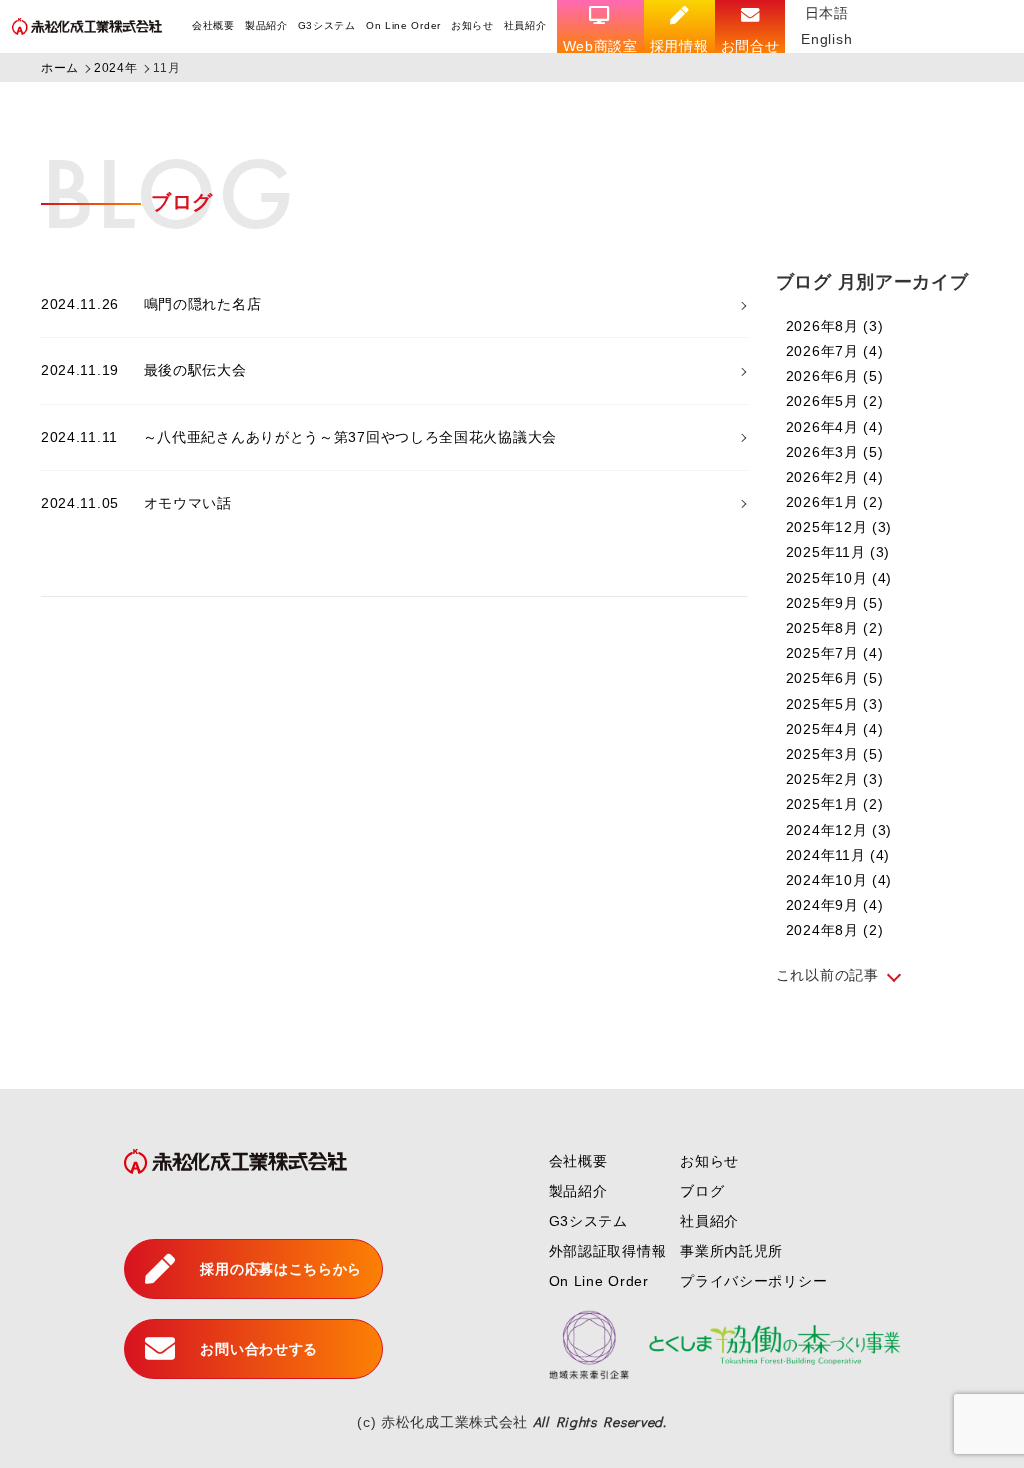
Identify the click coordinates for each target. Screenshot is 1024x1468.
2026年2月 (835, 477)
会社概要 (213, 25)
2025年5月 (835, 704)
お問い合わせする (259, 1349)
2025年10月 (839, 578)
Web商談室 (600, 46)
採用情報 (679, 46)
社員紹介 (525, 25)
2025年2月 (835, 779)
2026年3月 (835, 452)
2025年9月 (835, 603)
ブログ (702, 1191)
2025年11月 (838, 552)
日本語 (827, 13)
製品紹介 (266, 25)
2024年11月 (838, 855)
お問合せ (750, 46)
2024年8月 (835, 930)
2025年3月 (835, 754)
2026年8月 (835, 326)
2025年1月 (835, 804)
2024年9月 (835, 905)
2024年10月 (839, 880)
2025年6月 (835, 678)
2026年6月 (835, 376)
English (826, 39)
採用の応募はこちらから (281, 1269)
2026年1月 (835, 502)
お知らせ (472, 25)
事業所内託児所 (731, 1251)
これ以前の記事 (827, 975)
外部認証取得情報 (608, 1251)
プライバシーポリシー (753, 1281)
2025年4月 (835, 729)
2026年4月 (835, 427)
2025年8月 (835, 628)
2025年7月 (835, 653)
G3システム (327, 25)
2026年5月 (835, 401)
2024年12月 (839, 830)
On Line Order (403, 25)
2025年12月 (839, 527)
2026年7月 (835, 351)
